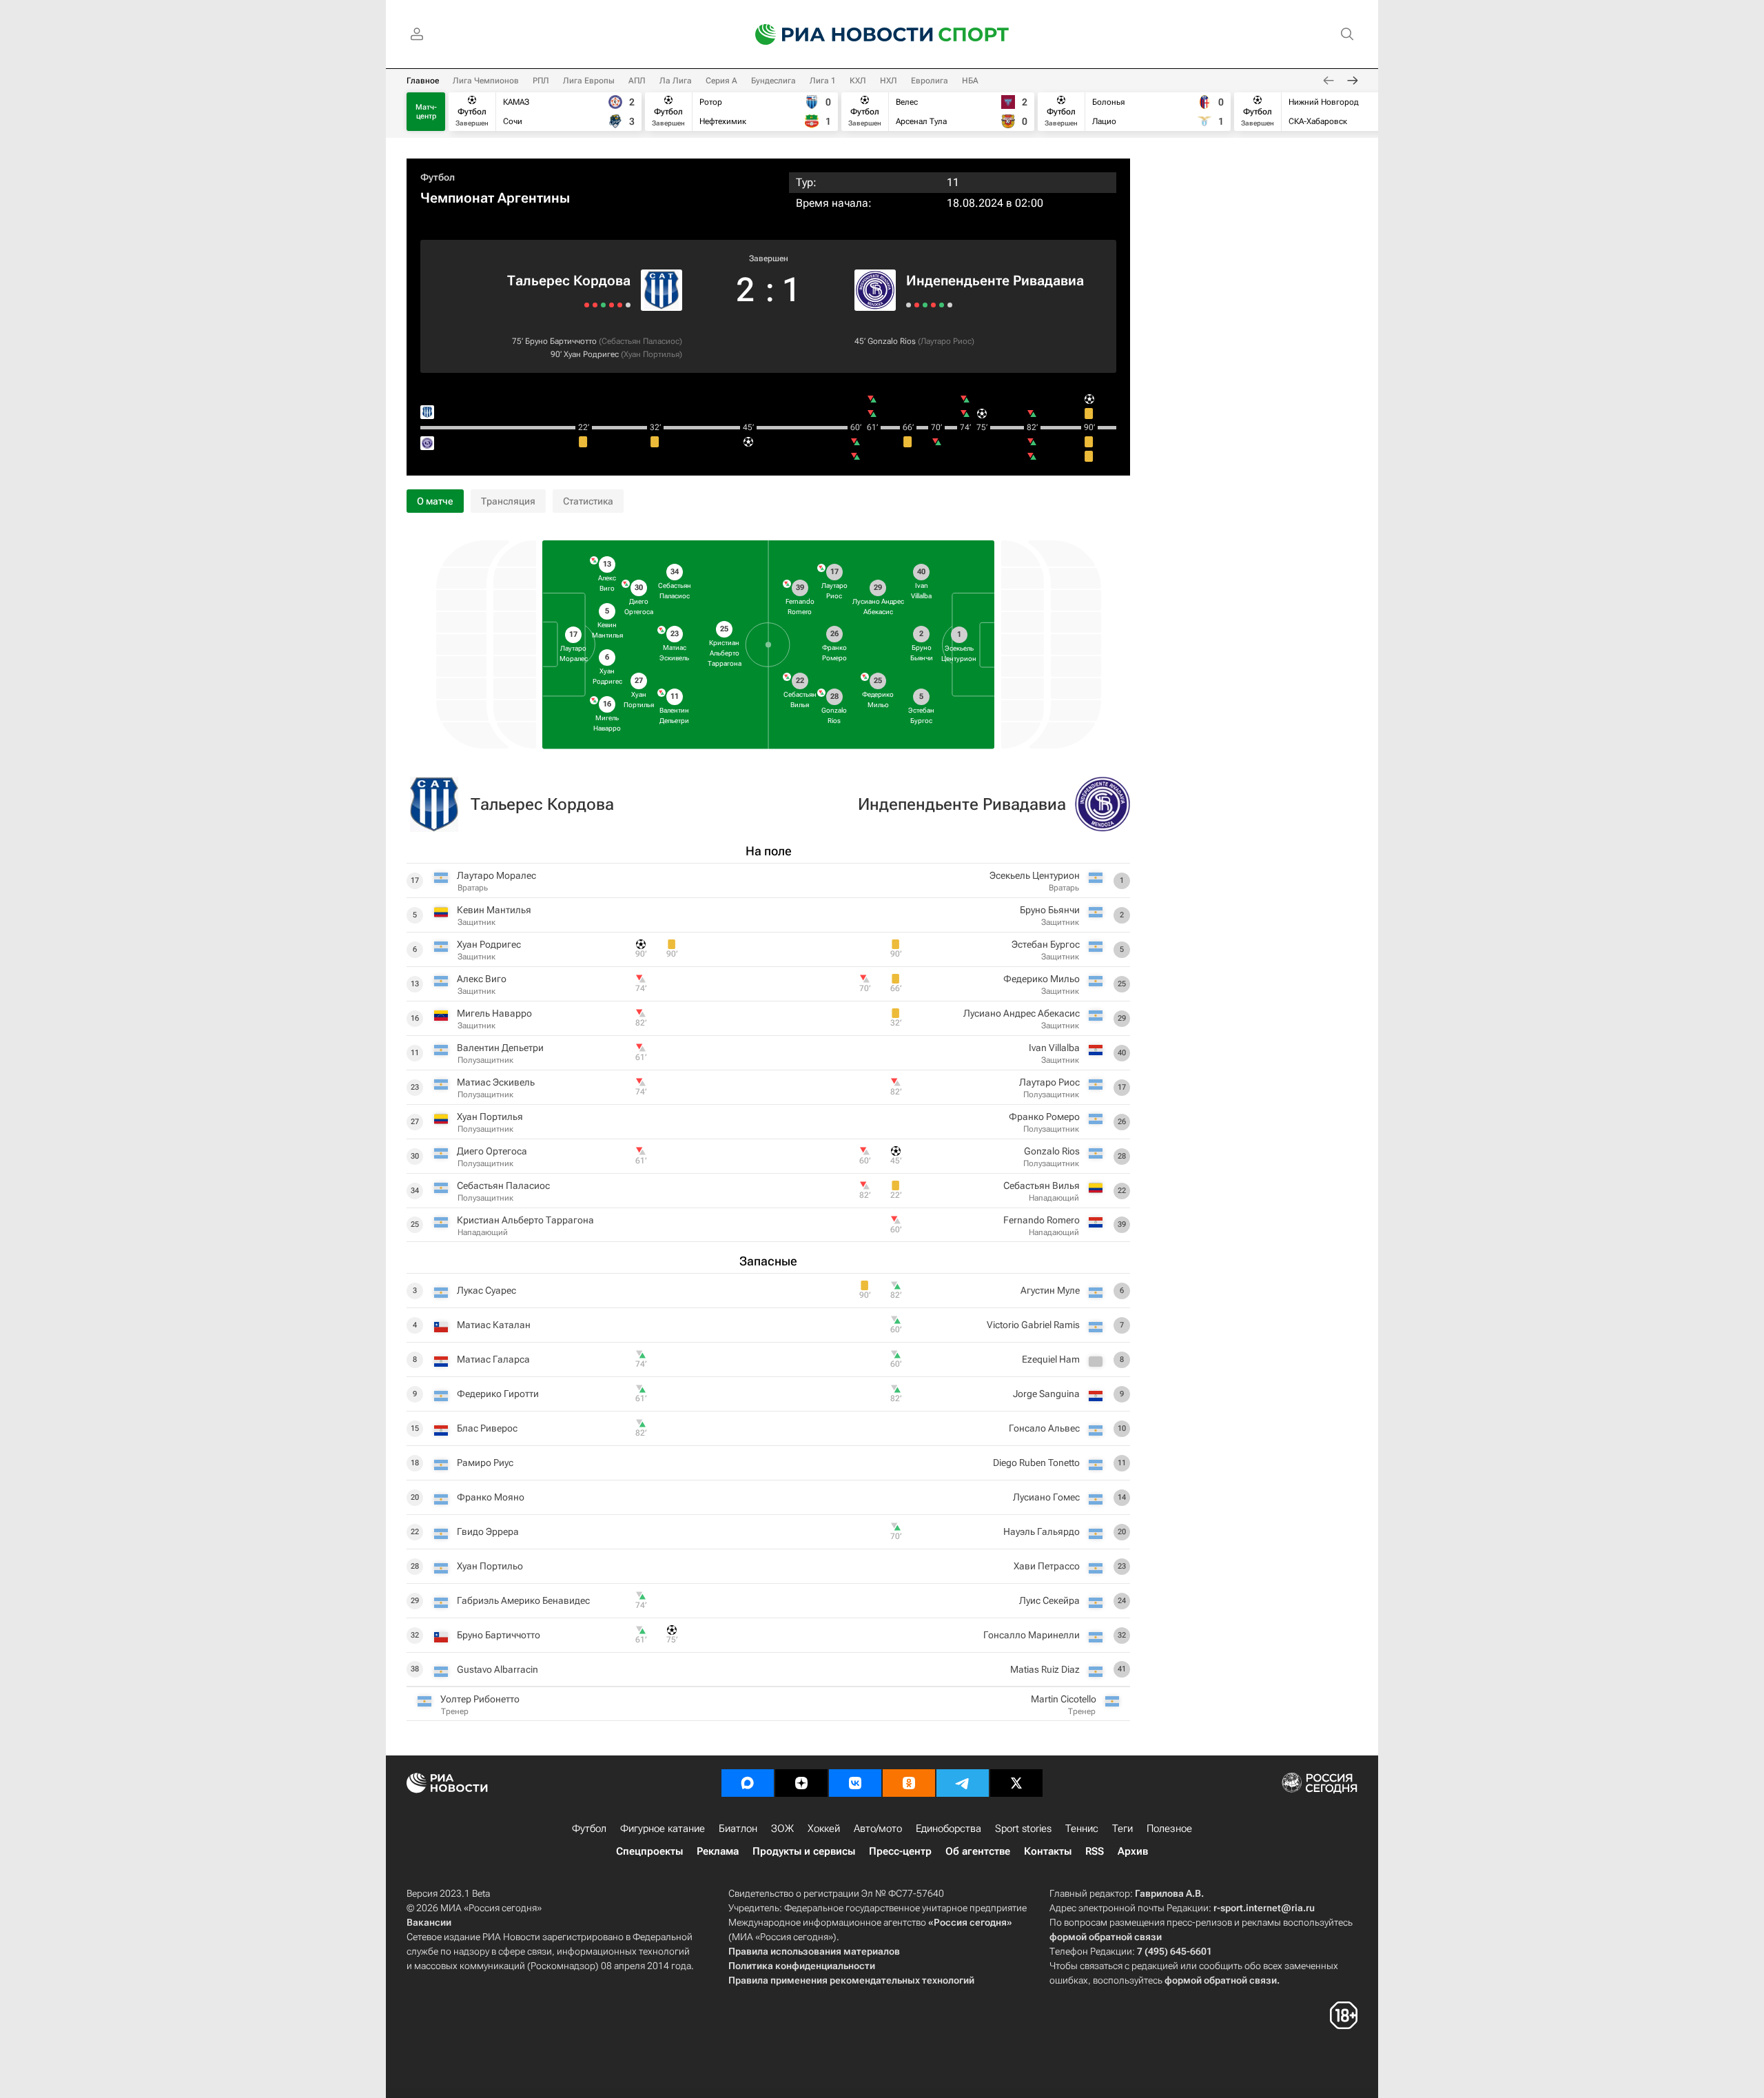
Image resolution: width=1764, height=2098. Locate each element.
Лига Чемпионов (486, 81)
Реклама (718, 1851)
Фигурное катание (663, 1829)
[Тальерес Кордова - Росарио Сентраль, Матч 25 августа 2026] (628, 305)
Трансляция (508, 501)
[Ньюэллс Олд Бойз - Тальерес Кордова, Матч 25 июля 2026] (587, 305)
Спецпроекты (649, 1851)
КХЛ (858, 81)
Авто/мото (878, 1829)
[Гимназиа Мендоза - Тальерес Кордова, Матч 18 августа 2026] (620, 305)
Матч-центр (426, 112)
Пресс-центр (900, 1851)
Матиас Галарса (493, 1359)
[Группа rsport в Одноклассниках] (909, 1783)
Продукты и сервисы (804, 1851)
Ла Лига (676, 81)
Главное (423, 81)
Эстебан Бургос (1046, 944)
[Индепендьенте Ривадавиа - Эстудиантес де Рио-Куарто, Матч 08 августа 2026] (925, 305)
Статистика (588, 501)
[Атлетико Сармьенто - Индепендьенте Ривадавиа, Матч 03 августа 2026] (933, 305)
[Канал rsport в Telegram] (963, 1783)
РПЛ (541, 81)
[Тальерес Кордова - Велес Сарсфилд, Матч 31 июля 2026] (595, 305)
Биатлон (738, 1829)
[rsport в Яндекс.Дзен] (801, 1783)
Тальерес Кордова (569, 281)
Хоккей (824, 1829)
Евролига (930, 81)
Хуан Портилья (652, 354)
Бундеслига (773, 81)
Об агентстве (978, 1851)
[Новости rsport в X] (1016, 1783)
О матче (435, 501)
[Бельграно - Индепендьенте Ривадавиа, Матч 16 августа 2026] (917, 305)
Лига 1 (823, 81)
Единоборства (948, 1829)
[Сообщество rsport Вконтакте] (855, 1783)
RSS (1095, 1851)
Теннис (1082, 1829)
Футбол (438, 177)
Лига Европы (589, 81)
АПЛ (637, 81)
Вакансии (429, 1922)
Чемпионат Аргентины (495, 198)
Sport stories (1023, 1829)
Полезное (1169, 1829)
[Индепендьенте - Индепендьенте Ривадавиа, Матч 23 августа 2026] (909, 305)
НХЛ (889, 81)
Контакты (1048, 1851)
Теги (1122, 1829)
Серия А (721, 81)
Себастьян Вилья (1042, 1185)
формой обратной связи (1106, 1937)
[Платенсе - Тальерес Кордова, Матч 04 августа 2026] (603, 305)
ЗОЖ (782, 1829)
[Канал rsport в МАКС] (748, 1783)
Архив (1133, 1851)
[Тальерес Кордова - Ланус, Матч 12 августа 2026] (612, 305)
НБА (970, 81)
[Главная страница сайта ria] (835, 34)
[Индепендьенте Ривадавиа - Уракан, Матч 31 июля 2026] (942, 305)
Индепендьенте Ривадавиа (995, 281)
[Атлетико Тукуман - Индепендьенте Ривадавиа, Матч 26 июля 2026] (950, 305)
